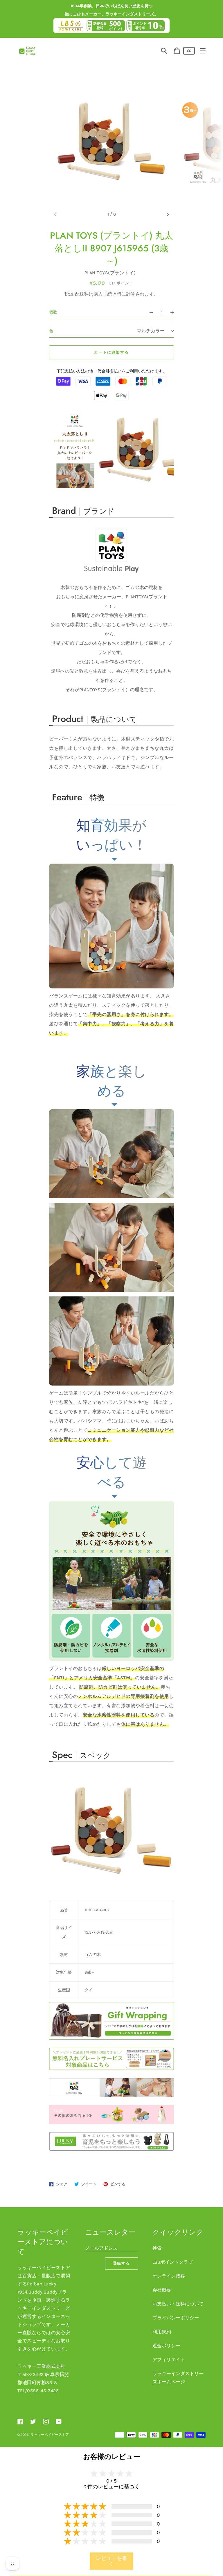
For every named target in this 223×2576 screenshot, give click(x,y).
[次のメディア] (168, 214)
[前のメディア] (55, 214)
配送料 (82, 294)
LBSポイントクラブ (173, 2262)
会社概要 (162, 2290)
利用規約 (162, 2332)
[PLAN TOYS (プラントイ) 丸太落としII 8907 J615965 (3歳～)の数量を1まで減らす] (149, 312)
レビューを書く (111, 2561)
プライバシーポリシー (176, 2318)
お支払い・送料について (178, 2304)
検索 (157, 2248)
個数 (53, 312)
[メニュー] (203, 51)
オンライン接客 (169, 2276)
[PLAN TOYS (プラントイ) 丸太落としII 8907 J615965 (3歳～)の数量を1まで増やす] (175, 312)
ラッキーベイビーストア (50, 2435)
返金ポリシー (166, 2346)
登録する (122, 2263)
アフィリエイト (169, 2360)
